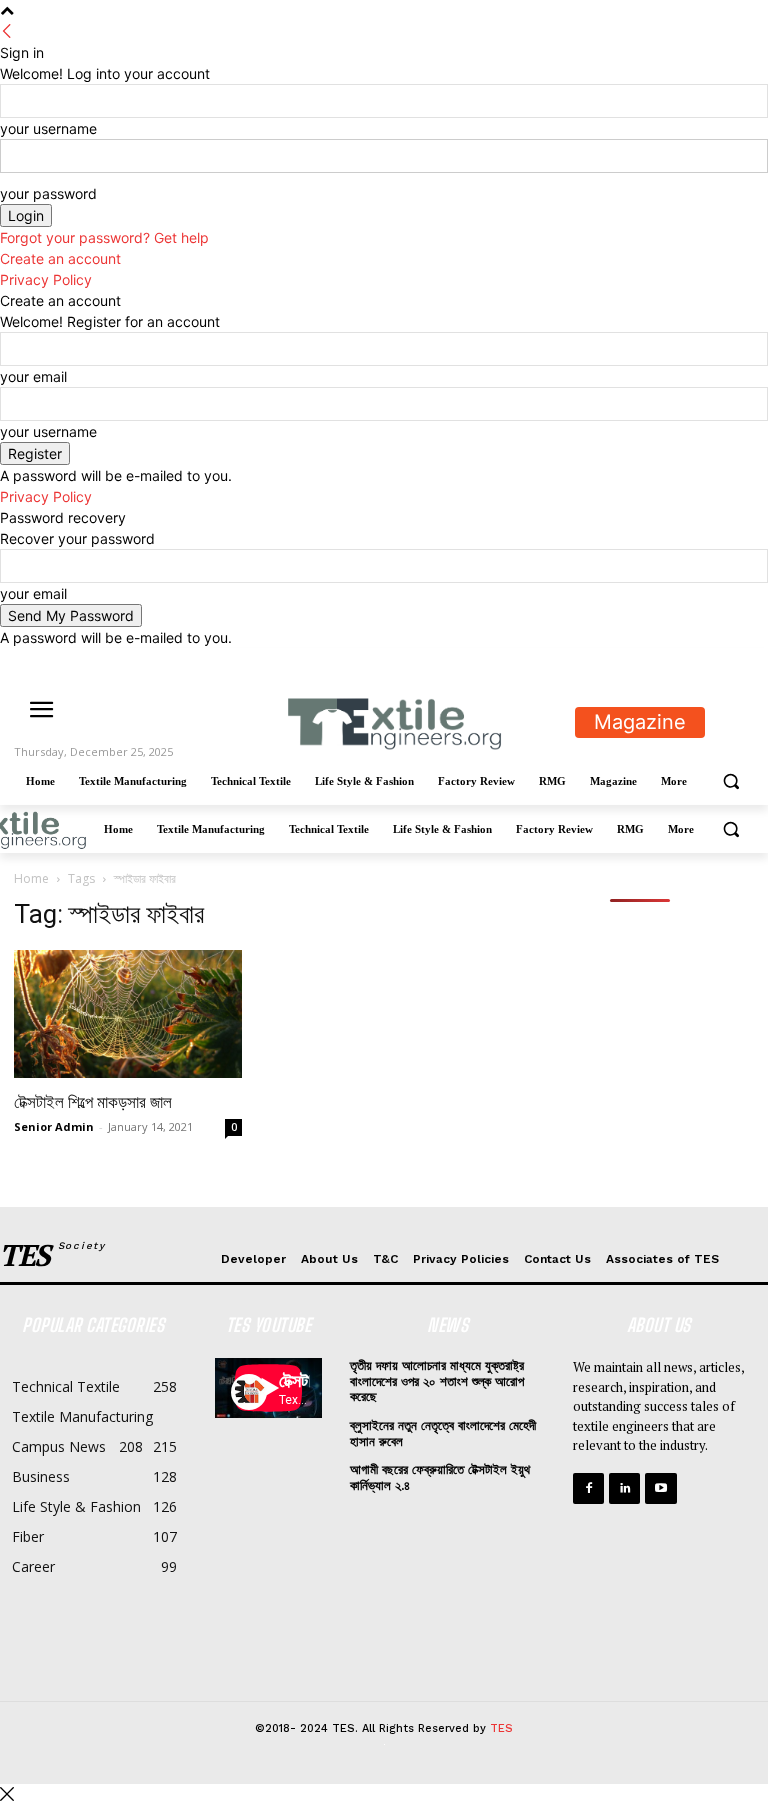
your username (48, 128)
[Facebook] (631, 662)
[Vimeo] (714, 662)
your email (33, 376)
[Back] (7, 31)
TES (501, 1728)
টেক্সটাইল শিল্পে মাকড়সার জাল (93, 1102)
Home (31, 878)
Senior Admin (54, 1126)
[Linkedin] (624, 1488)
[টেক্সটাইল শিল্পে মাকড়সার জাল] (128, 1014)
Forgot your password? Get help (104, 237)
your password (48, 193)
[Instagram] (659, 662)
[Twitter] (687, 662)
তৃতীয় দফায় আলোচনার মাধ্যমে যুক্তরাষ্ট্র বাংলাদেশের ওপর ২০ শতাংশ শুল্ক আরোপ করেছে (437, 1381)
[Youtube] (742, 662)
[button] (730, 781)
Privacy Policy (46, 279)
